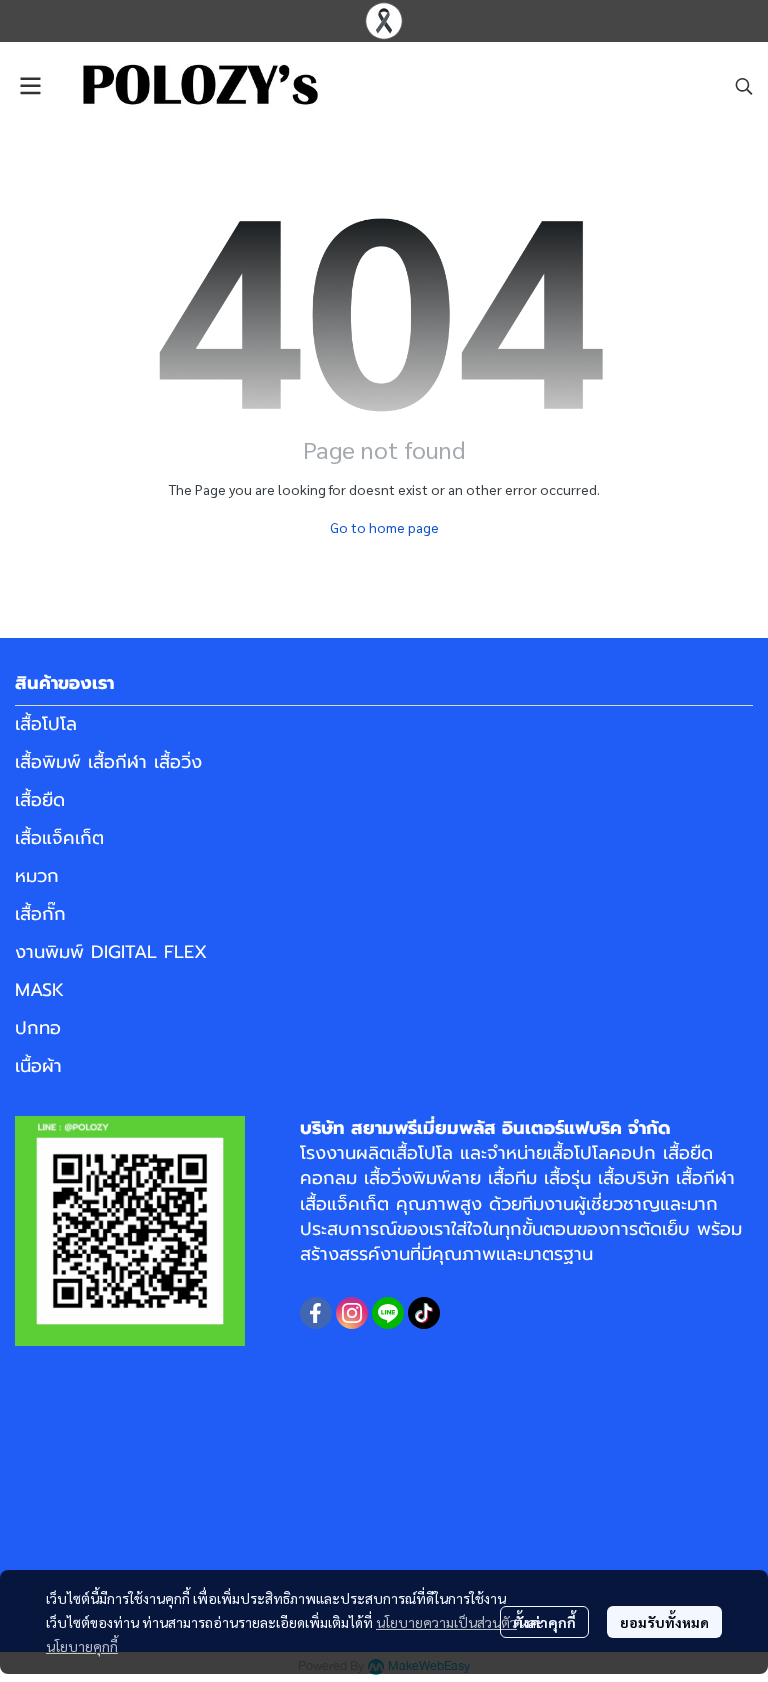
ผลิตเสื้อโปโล (404, 1153)
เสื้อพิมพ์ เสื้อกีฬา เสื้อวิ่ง (108, 762)
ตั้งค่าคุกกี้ (544, 1622)
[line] (388, 1313)
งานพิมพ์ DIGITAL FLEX (111, 952)
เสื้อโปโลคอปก (601, 1153)
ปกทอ (38, 1028)
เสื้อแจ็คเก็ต (59, 838)
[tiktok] (424, 1313)
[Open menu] (30, 86)
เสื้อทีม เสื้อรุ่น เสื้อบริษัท (578, 1178)
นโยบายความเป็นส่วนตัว (446, 1622)
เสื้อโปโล (46, 724)
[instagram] (352, 1313)
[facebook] (316, 1313)
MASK (39, 990)
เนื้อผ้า (38, 1066)
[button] (744, 86)
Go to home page (384, 527)
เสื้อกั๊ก (40, 914)
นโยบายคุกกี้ (82, 1646)
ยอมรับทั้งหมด (664, 1622)
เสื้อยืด (40, 800)
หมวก (37, 876)
